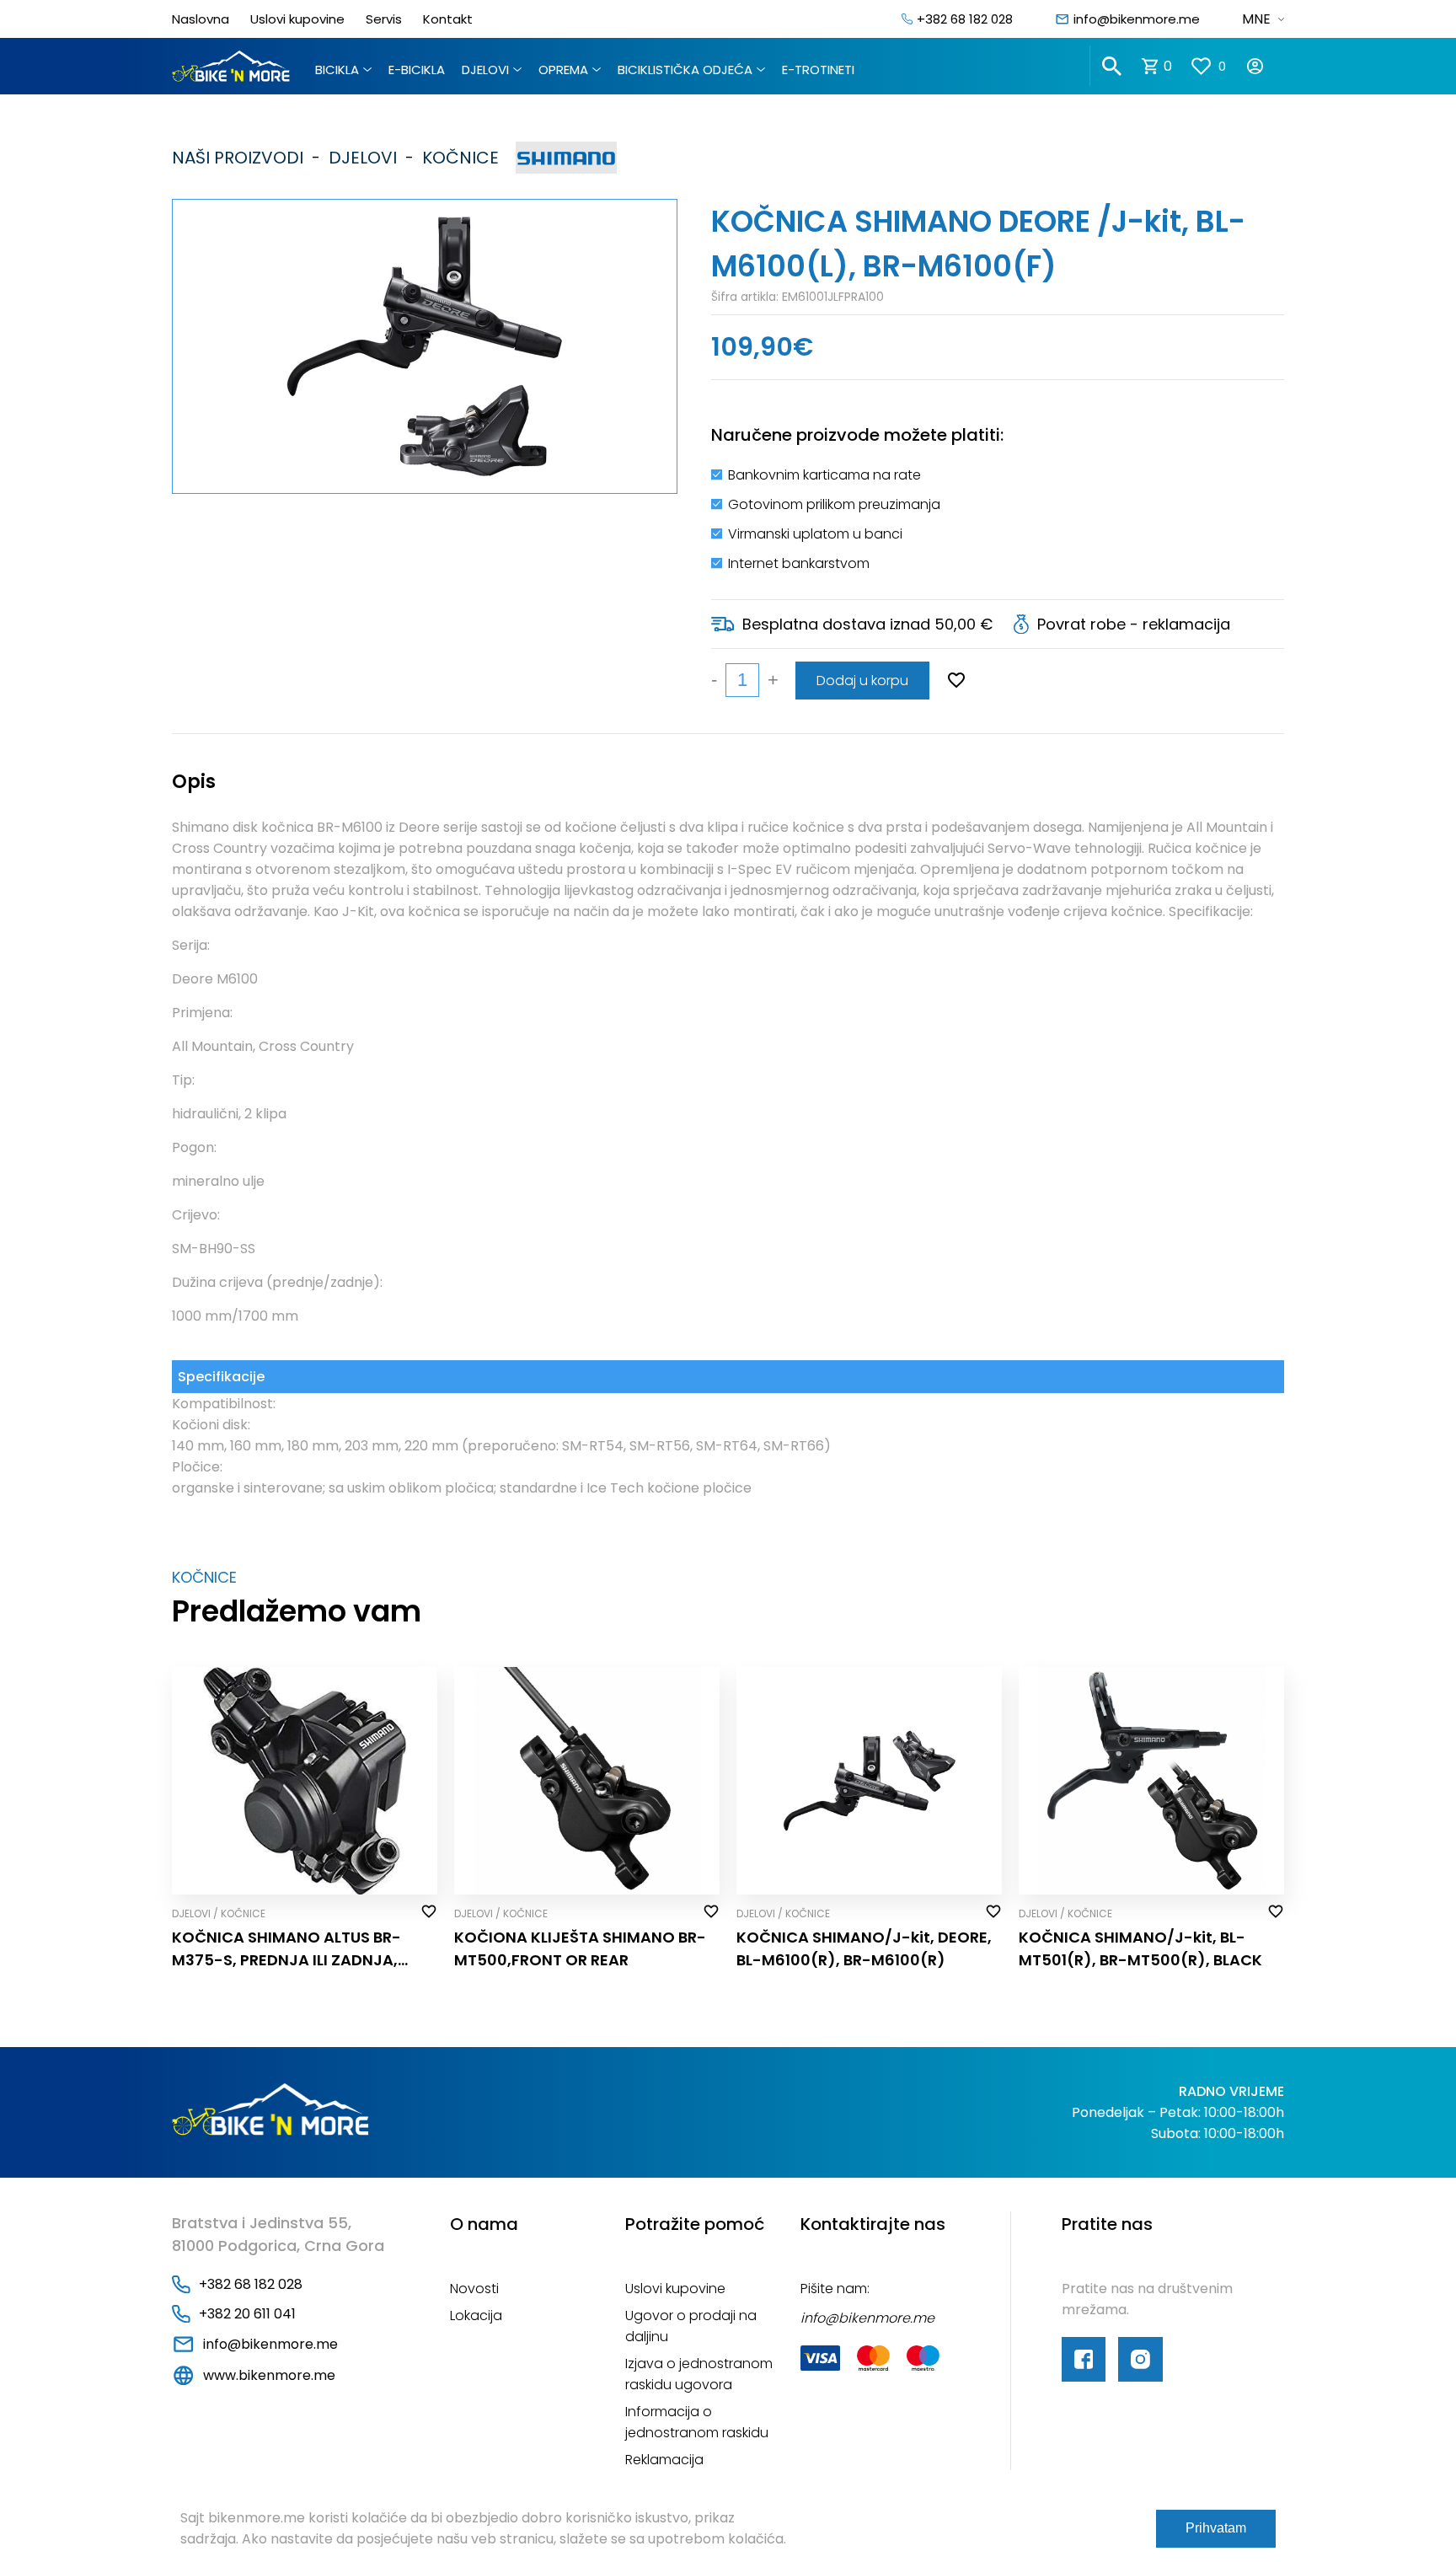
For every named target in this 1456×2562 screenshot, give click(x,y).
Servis (384, 19)
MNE (1256, 19)
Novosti (474, 2289)
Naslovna (201, 19)
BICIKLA (337, 70)
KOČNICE (456, 158)
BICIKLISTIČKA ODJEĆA (685, 70)
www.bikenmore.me (269, 2375)
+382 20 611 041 (247, 2314)
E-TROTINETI (818, 70)
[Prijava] (1265, 66)
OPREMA (563, 70)
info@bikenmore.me (1137, 19)
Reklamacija (664, 2460)
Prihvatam (1216, 2528)
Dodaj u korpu (862, 681)
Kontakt (448, 19)
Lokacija (476, 2315)
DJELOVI (485, 70)
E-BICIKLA (417, 70)
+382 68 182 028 (965, 19)
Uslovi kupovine (297, 19)
